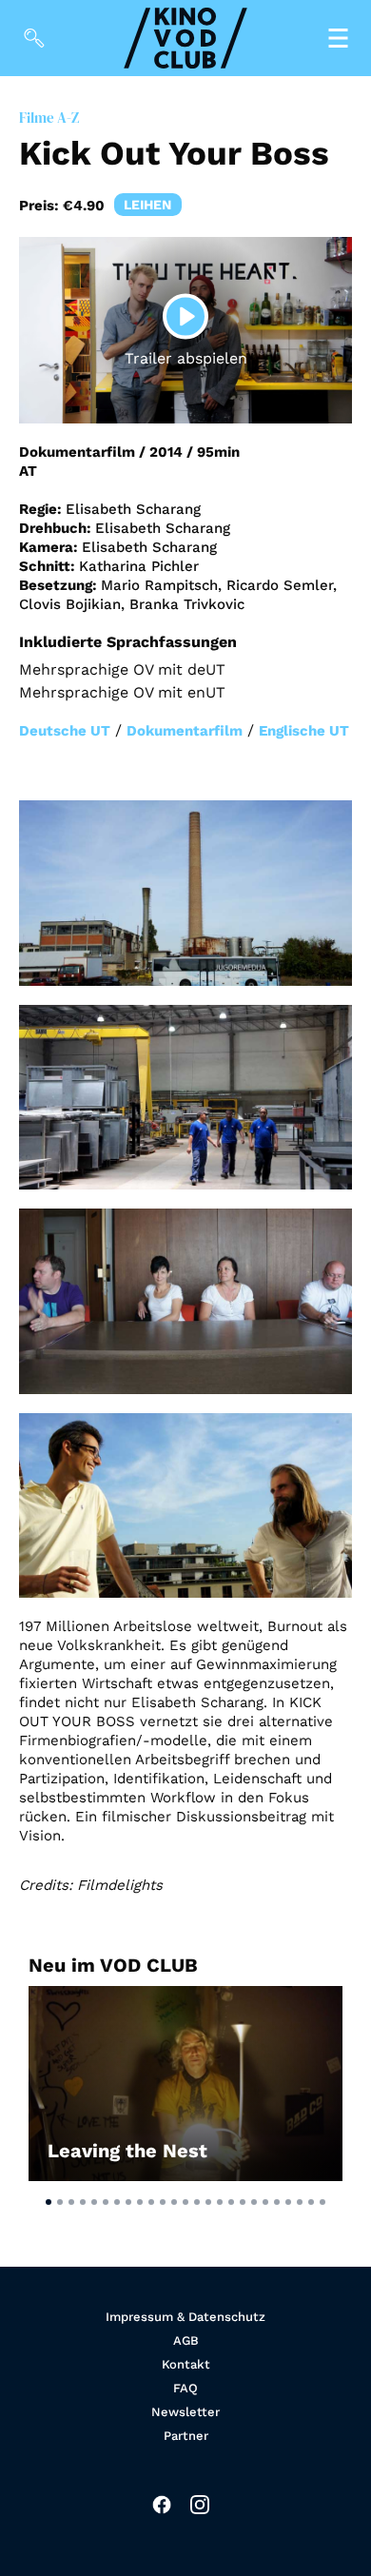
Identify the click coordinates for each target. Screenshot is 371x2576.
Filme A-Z (49, 118)
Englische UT (304, 731)
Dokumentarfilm (185, 731)
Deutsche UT (65, 731)
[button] (49, 2202)
